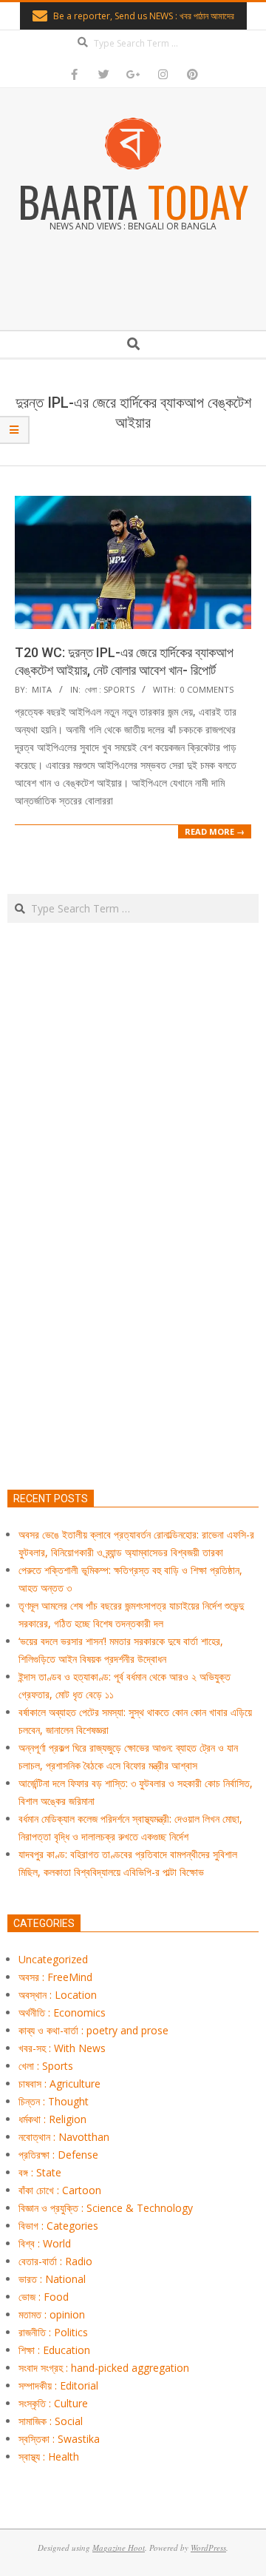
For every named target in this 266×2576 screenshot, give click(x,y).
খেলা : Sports (110, 689)
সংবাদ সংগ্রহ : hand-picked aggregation (104, 2368)
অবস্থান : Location (58, 1995)
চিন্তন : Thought (54, 2101)
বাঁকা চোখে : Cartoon (60, 2190)
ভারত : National (52, 2279)
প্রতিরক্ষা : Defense (58, 2155)
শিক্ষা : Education (54, 2350)
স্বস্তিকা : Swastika (59, 2439)
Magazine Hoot (119, 2548)
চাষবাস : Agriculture (59, 2084)
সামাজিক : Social (51, 2421)
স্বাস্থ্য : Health (49, 2456)
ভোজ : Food (44, 2297)
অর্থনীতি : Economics (62, 2012)
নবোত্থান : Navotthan (64, 2137)
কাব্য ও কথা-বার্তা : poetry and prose (93, 2030)
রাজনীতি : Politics (53, 2332)
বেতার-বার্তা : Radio (55, 2261)
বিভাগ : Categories (58, 2226)
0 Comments (207, 689)
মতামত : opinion (52, 2314)
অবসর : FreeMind (55, 1977)
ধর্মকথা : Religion (52, 2119)
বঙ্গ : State (40, 2172)
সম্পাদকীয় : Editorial (58, 2385)
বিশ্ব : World (45, 2243)
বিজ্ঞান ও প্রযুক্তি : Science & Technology (106, 2208)
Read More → (215, 831)
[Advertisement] (133, 1275)
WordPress (208, 2548)
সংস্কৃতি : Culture (53, 2403)
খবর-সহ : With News (62, 2048)
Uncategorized (53, 1959)
